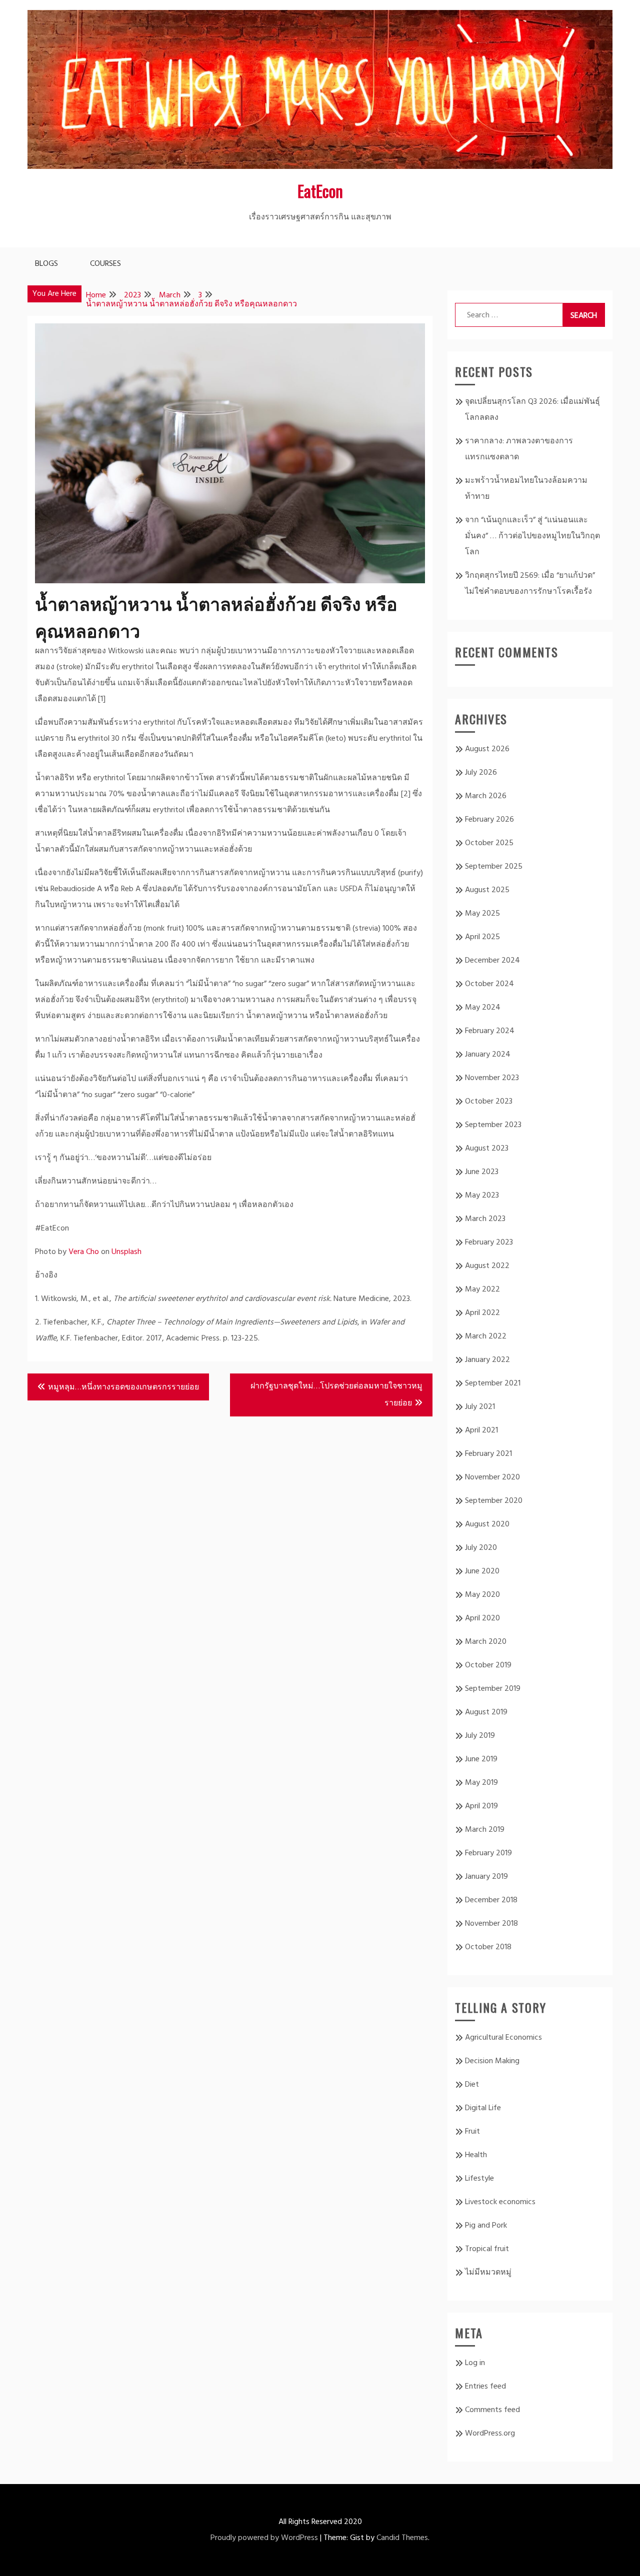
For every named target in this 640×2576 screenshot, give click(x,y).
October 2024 (489, 984)
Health (476, 2155)
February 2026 (489, 820)
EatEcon (320, 191)
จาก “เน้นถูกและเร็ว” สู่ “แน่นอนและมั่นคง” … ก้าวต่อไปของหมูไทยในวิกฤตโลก (532, 536)
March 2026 (486, 796)
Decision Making (492, 2061)
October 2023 (489, 1102)
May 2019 (481, 1783)
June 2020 (482, 1571)
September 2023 (493, 1125)
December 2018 (491, 1900)
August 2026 (487, 749)
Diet (472, 2085)
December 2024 (492, 961)
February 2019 (488, 1853)
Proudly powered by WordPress (264, 2538)
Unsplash (126, 1252)
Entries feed (485, 2387)
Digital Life (483, 2108)
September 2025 (494, 867)
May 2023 (482, 1196)
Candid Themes (402, 2538)
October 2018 (488, 1947)
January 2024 (488, 1055)
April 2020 (482, 1618)
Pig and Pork (486, 2226)
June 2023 (482, 1172)
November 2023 (492, 1078)
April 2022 (482, 1313)
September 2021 (493, 1383)
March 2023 (485, 1219)
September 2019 (493, 1689)
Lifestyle (479, 2179)
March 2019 (485, 1830)
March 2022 (486, 1336)
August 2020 (487, 1524)
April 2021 (481, 1430)
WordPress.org (490, 2434)
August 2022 (487, 1266)
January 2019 (486, 1877)
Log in (475, 2363)
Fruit (472, 2132)
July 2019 (480, 1736)
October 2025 (489, 843)
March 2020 (486, 1642)
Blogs (46, 264)
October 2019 (488, 1665)
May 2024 (483, 1008)
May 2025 (482, 914)
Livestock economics (500, 2202)
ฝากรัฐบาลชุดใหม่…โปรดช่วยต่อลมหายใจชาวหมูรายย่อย (336, 1395)
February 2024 (490, 1031)
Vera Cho (84, 1252)
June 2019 (481, 1759)
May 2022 (482, 1289)
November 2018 (491, 1924)
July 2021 (480, 1407)
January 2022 (487, 1360)
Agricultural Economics (503, 2038)
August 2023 (487, 1149)
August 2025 (487, 890)
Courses (105, 264)
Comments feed (492, 2410)
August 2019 (486, 1712)
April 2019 (481, 1806)
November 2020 (492, 1477)
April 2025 (482, 937)
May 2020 (482, 1595)
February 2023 (489, 1243)
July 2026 (481, 773)
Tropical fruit (487, 2249)
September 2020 (494, 1501)
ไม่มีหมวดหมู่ (488, 2273)
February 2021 (488, 1454)
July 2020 (481, 1548)
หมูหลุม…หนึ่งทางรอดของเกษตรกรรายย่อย (123, 1387)
